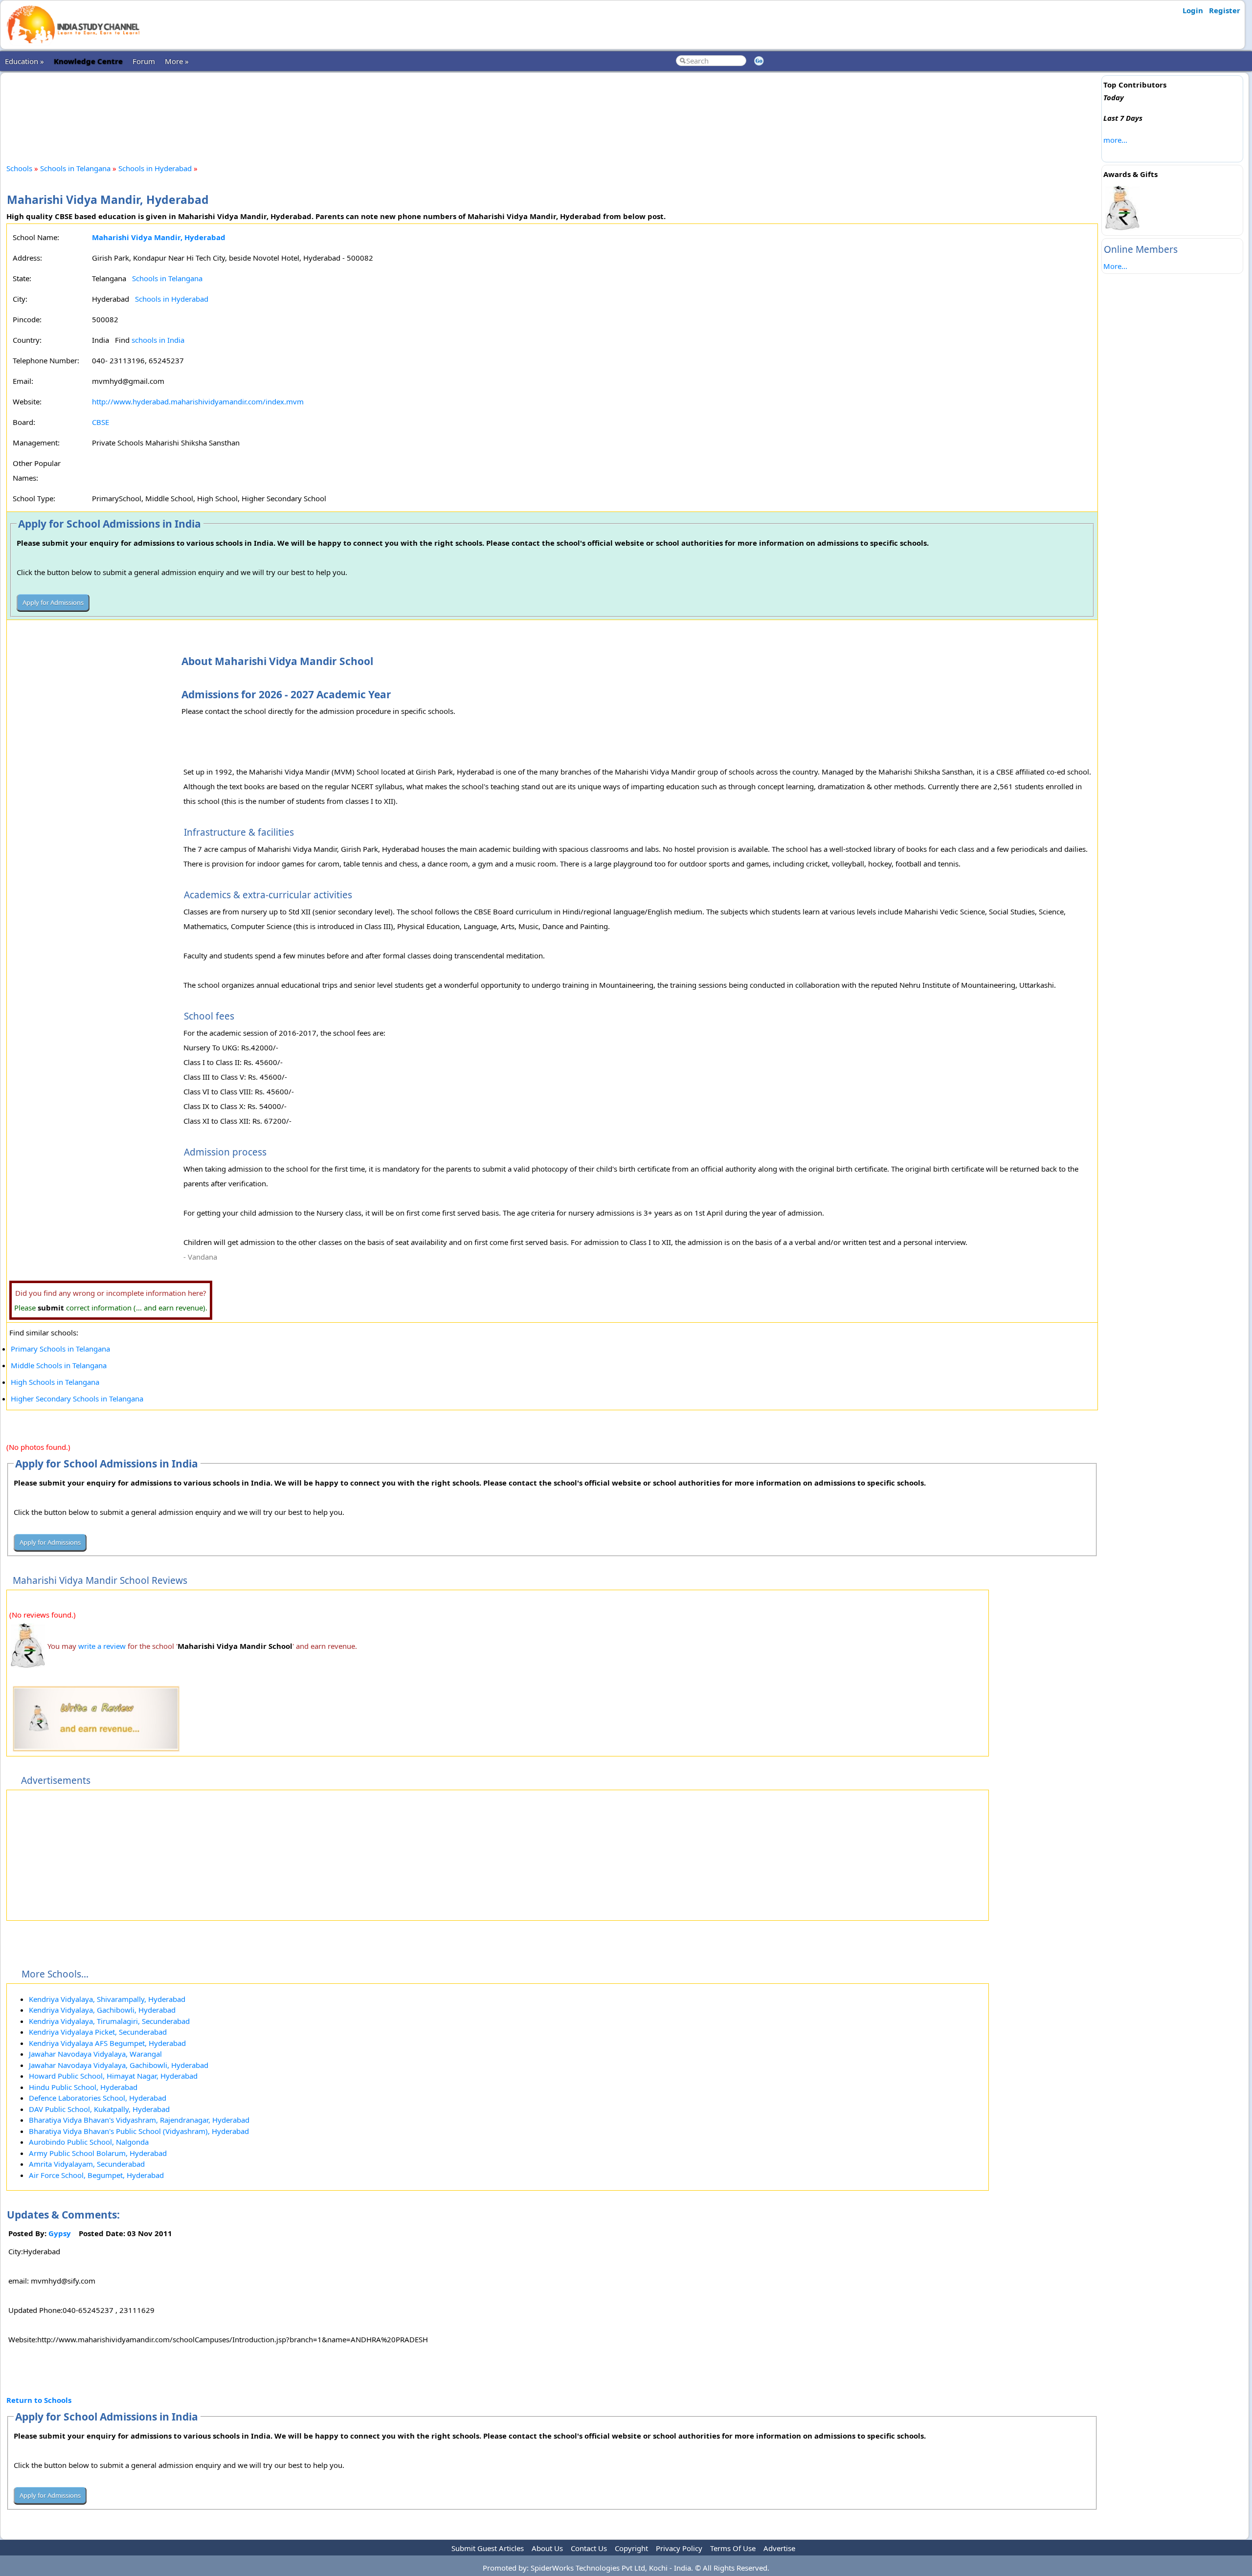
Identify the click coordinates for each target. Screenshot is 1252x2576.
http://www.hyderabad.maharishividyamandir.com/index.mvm (198, 401)
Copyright (631, 2548)
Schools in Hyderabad (155, 168)
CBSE (101, 422)
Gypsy (60, 2233)
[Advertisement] (552, 110)
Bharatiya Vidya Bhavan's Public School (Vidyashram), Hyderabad (139, 2131)
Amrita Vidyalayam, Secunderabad (87, 2164)
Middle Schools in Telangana (59, 1365)
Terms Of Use (733, 2548)
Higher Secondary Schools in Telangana (77, 1399)
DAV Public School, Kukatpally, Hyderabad (99, 2109)
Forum (144, 61)
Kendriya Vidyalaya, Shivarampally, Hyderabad (107, 1999)
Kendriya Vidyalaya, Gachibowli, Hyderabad (102, 2010)
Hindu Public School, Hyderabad (83, 2087)
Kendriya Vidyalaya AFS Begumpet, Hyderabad (107, 2043)
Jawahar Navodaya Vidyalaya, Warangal (95, 2054)
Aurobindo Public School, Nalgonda (89, 2142)
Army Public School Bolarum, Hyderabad (98, 2153)
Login (1193, 10)
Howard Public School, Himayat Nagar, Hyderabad (113, 2076)
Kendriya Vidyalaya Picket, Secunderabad (98, 2032)
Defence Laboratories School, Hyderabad (98, 2098)
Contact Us (589, 2548)
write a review (102, 1646)
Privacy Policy (679, 2548)
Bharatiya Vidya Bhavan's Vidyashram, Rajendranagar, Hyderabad (139, 2120)
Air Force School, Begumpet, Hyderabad (96, 2175)
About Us (547, 2548)
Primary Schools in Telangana (60, 1349)
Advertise (779, 2548)
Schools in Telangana (75, 168)
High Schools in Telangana (55, 1382)
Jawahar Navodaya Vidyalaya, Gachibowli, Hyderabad (119, 2065)
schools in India (158, 340)
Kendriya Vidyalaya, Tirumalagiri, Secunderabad (109, 2021)
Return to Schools (39, 2400)
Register (1225, 10)
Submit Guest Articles (488, 2548)
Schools (19, 168)
